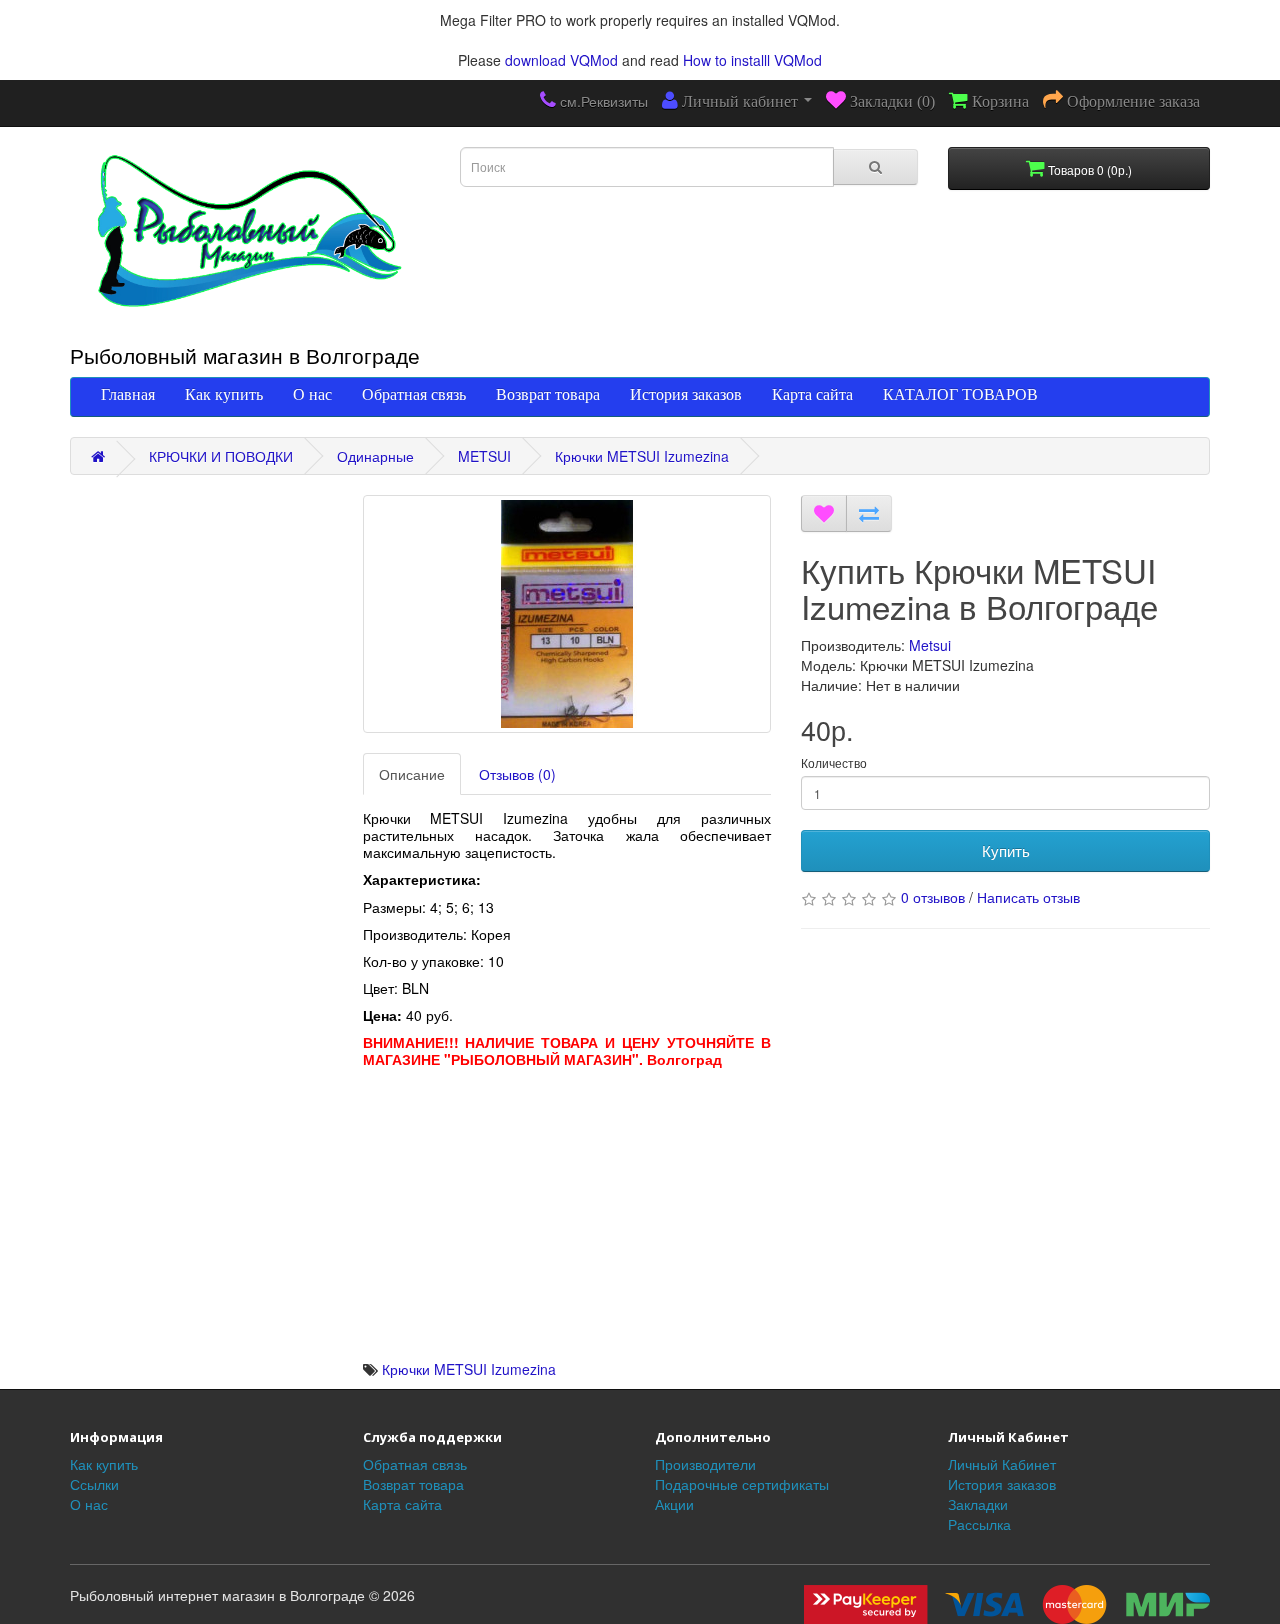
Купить (1006, 850)
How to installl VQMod (752, 60)
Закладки (978, 1504)
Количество (834, 762)
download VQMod (561, 60)
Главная (128, 394)
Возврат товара (548, 394)
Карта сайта (812, 394)
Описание (412, 774)
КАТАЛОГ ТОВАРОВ (960, 394)
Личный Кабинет (1002, 1464)
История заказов (686, 394)
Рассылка (979, 1524)
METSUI (484, 456)
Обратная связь (414, 394)
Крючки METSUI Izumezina (642, 456)
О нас (312, 394)
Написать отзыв (1028, 897)
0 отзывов (933, 897)
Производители (705, 1464)
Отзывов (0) (517, 774)
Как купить (224, 394)
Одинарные (375, 456)
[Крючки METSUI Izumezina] (567, 614)
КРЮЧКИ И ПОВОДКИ (221, 456)
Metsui (930, 645)
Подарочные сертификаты (742, 1484)
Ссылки (94, 1484)
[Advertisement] (567, 1219)
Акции (674, 1504)
